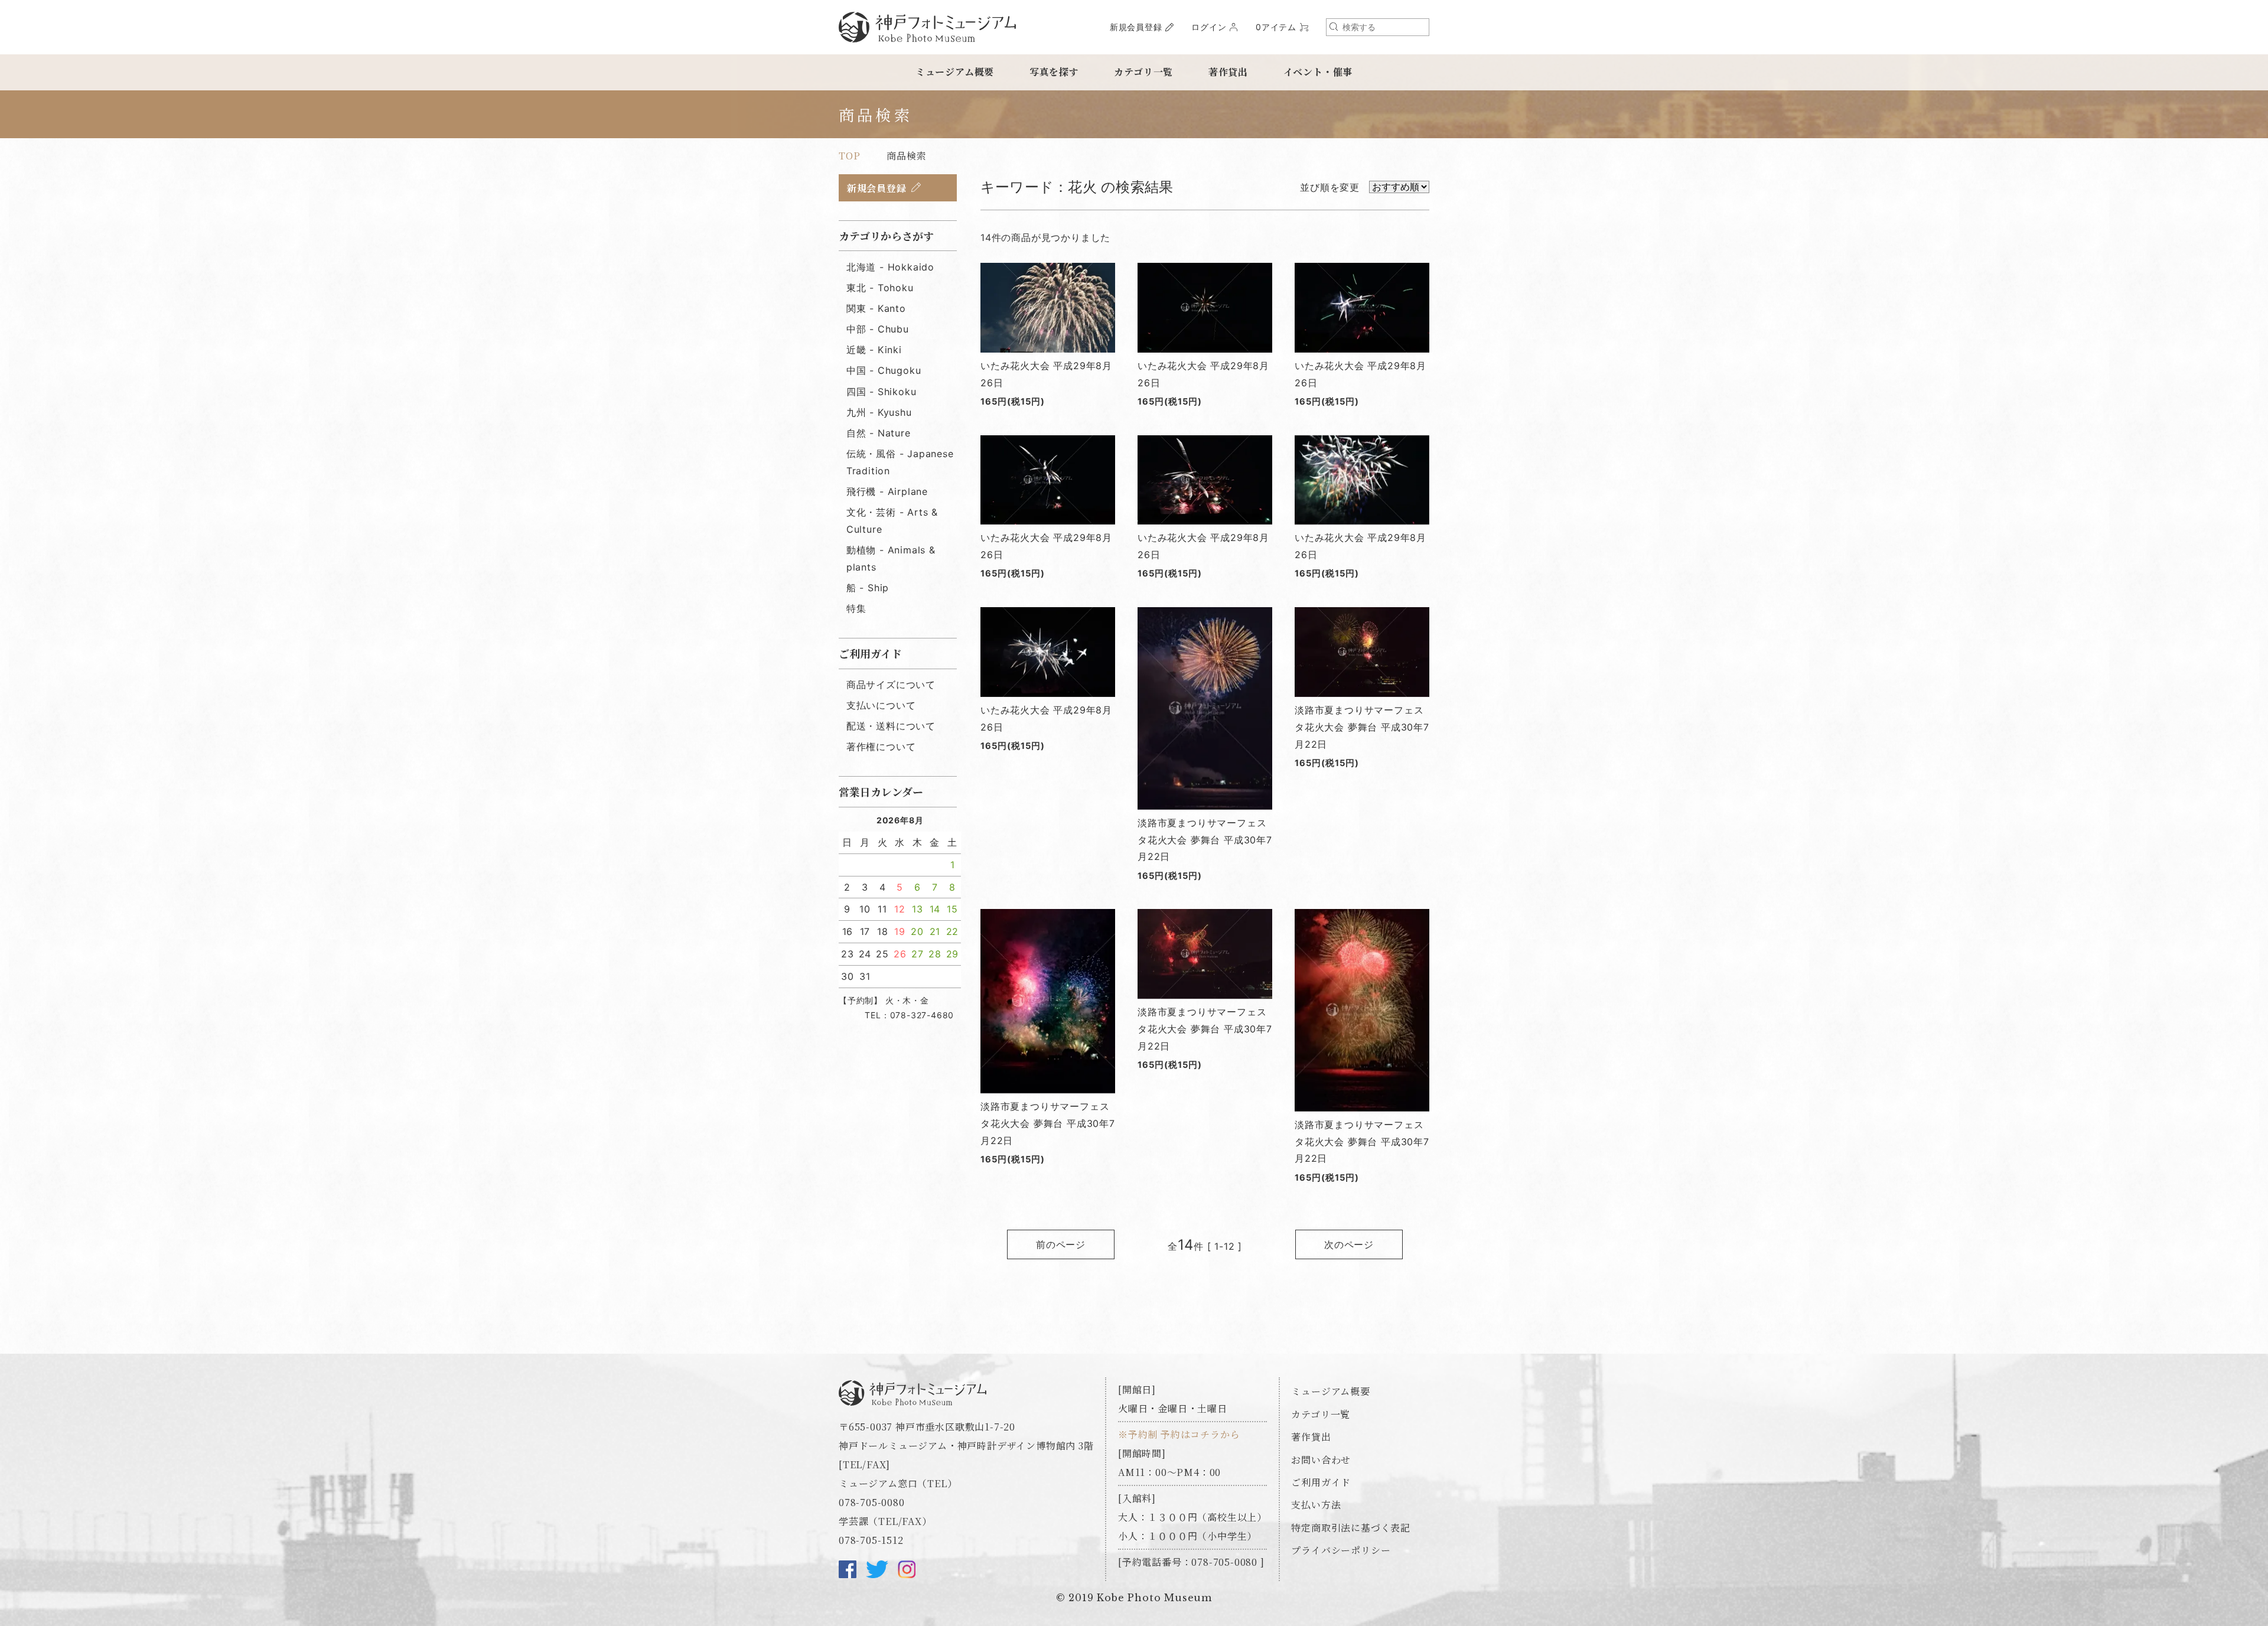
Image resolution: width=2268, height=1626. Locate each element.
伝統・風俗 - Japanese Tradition (900, 462)
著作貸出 (1228, 72)
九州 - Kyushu (879, 412)
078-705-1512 (871, 1540)
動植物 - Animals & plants (891, 558)
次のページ (1349, 1244)
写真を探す (1054, 72)
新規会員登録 (1136, 27)
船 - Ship (868, 588)
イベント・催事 (1318, 72)
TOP (849, 156)
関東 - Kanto (876, 308)
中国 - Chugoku (884, 370)
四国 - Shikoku (882, 392)
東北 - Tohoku (880, 288)
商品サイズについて (891, 685)
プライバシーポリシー (1341, 1550)
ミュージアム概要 (955, 72)
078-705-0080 (872, 1502)
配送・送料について (891, 726)
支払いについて (881, 705)
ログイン (1209, 27)
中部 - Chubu (878, 329)
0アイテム (1276, 27)
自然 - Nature (879, 433)
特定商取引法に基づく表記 (1351, 1528)
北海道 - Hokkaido (890, 267)
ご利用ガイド (1321, 1482)
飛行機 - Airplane (887, 491)
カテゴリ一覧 (1143, 72)
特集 (856, 608)
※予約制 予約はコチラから (1179, 1434)
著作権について (881, 747)
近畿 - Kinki (874, 350)
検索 (1334, 27)
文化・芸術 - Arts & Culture (892, 521)
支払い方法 (1316, 1505)
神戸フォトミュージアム (927, 27)
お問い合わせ (1321, 1460)
